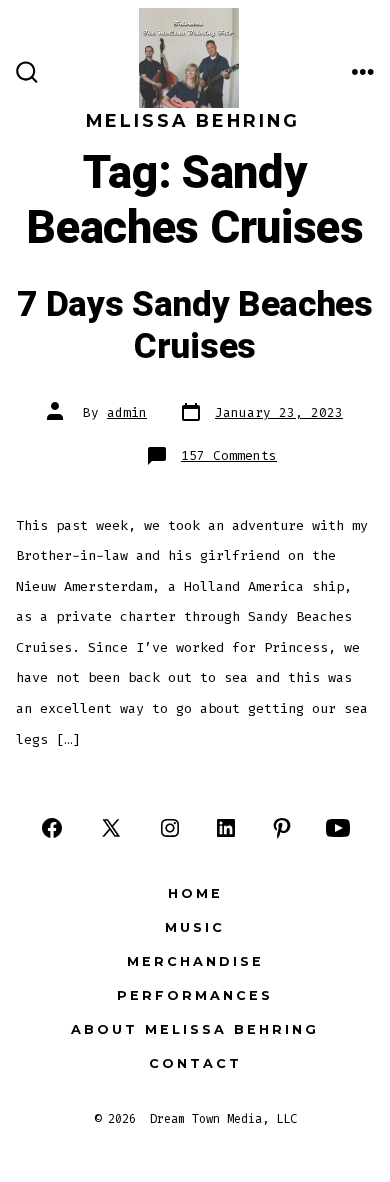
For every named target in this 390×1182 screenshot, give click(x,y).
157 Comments (229, 455)
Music (195, 927)
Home (195, 893)
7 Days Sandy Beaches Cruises (195, 326)
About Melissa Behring (195, 1029)
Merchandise (195, 961)
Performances (195, 995)
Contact (195, 1063)
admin (127, 412)
